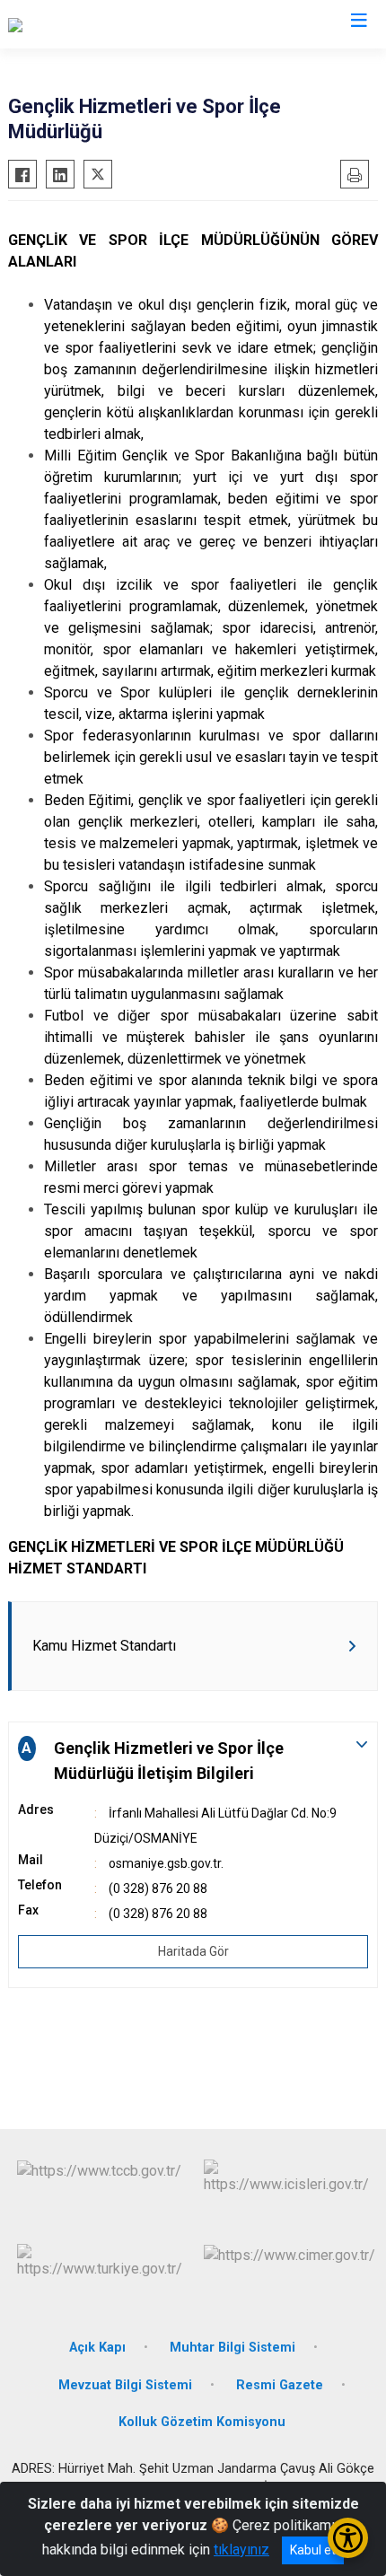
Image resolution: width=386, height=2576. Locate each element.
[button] (193, 1761)
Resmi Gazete (280, 2385)
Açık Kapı (97, 2348)
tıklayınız (241, 2550)
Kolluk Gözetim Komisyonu (202, 2422)
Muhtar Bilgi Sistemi (232, 2348)
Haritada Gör (193, 1951)
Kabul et (313, 2550)
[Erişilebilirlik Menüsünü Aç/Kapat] (348, 2538)
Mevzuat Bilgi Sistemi (125, 2385)
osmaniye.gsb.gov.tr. (166, 1863)
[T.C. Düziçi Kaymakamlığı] (85, 24)
